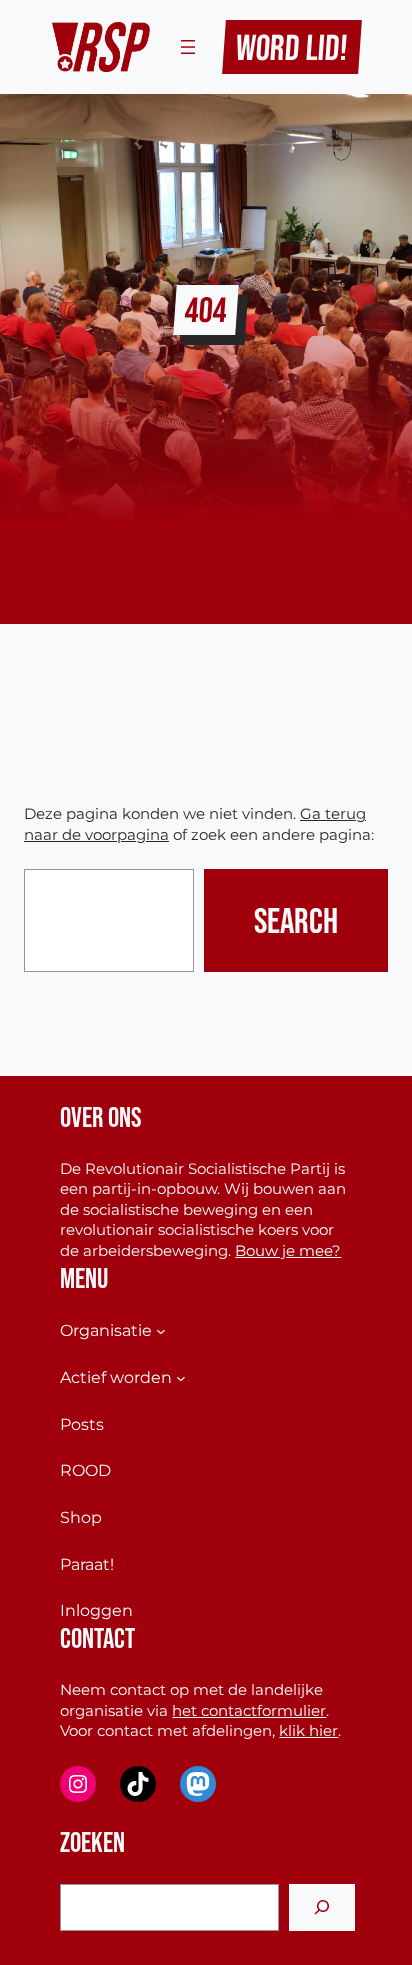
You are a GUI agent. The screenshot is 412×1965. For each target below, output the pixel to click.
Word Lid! (292, 47)
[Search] (322, 1907)
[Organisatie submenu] (161, 1331)
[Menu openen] (188, 47)
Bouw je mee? (288, 1251)
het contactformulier (249, 1711)
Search (296, 920)
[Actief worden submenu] (181, 1378)
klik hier (308, 1731)
